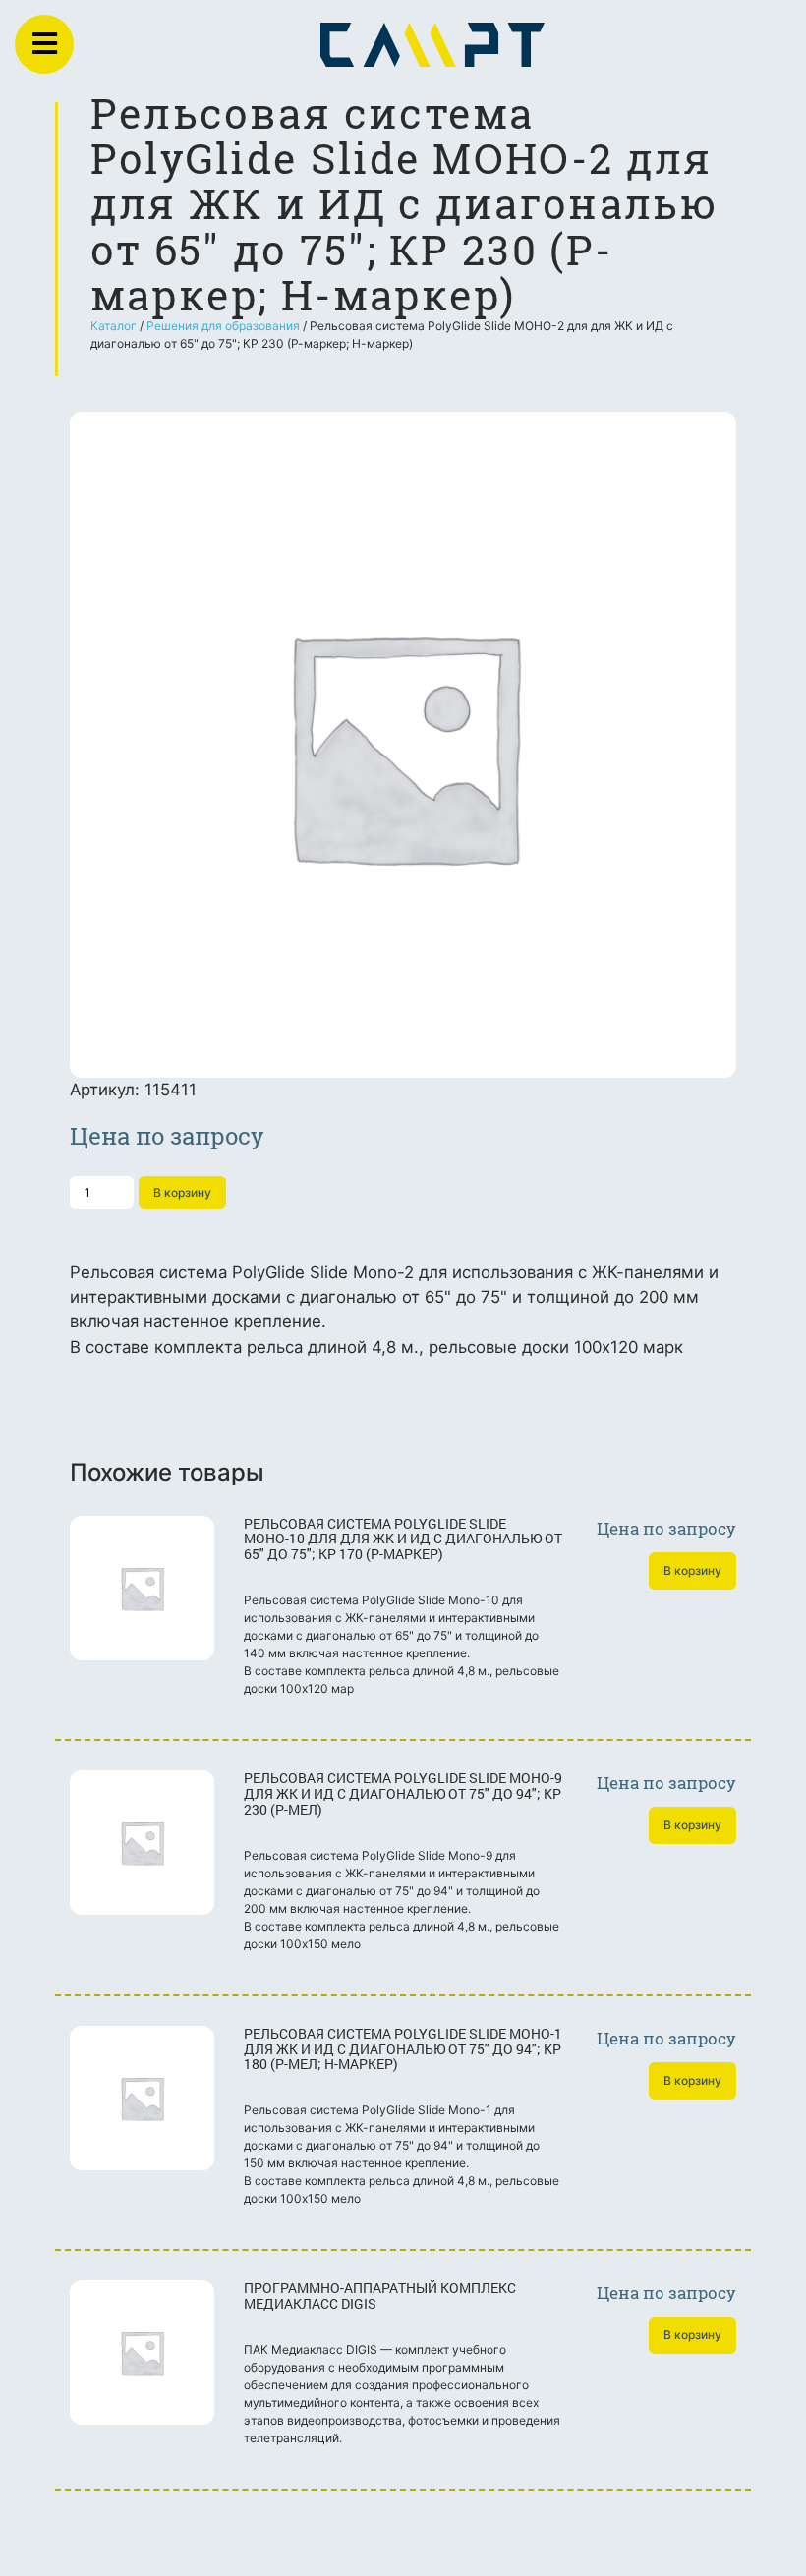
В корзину (182, 1192)
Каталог (114, 326)
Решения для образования (223, 326)
